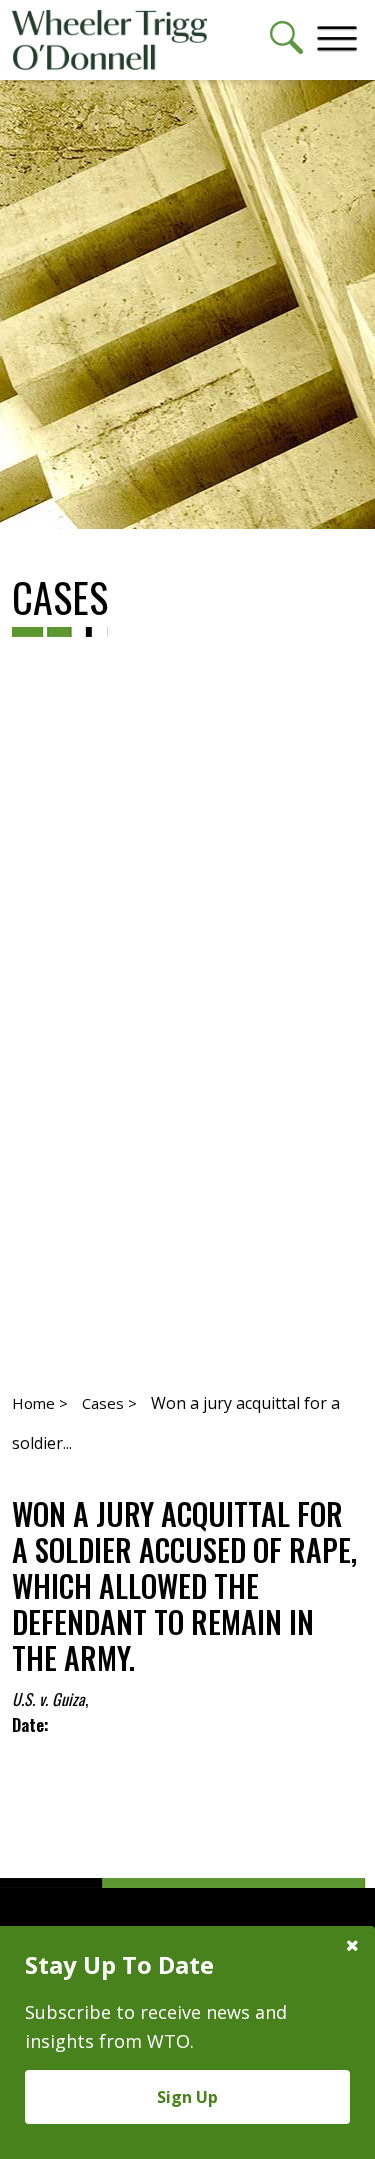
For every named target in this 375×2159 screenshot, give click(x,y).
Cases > (109, 1403)
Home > (40, 1403)
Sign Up (187, 2097)
